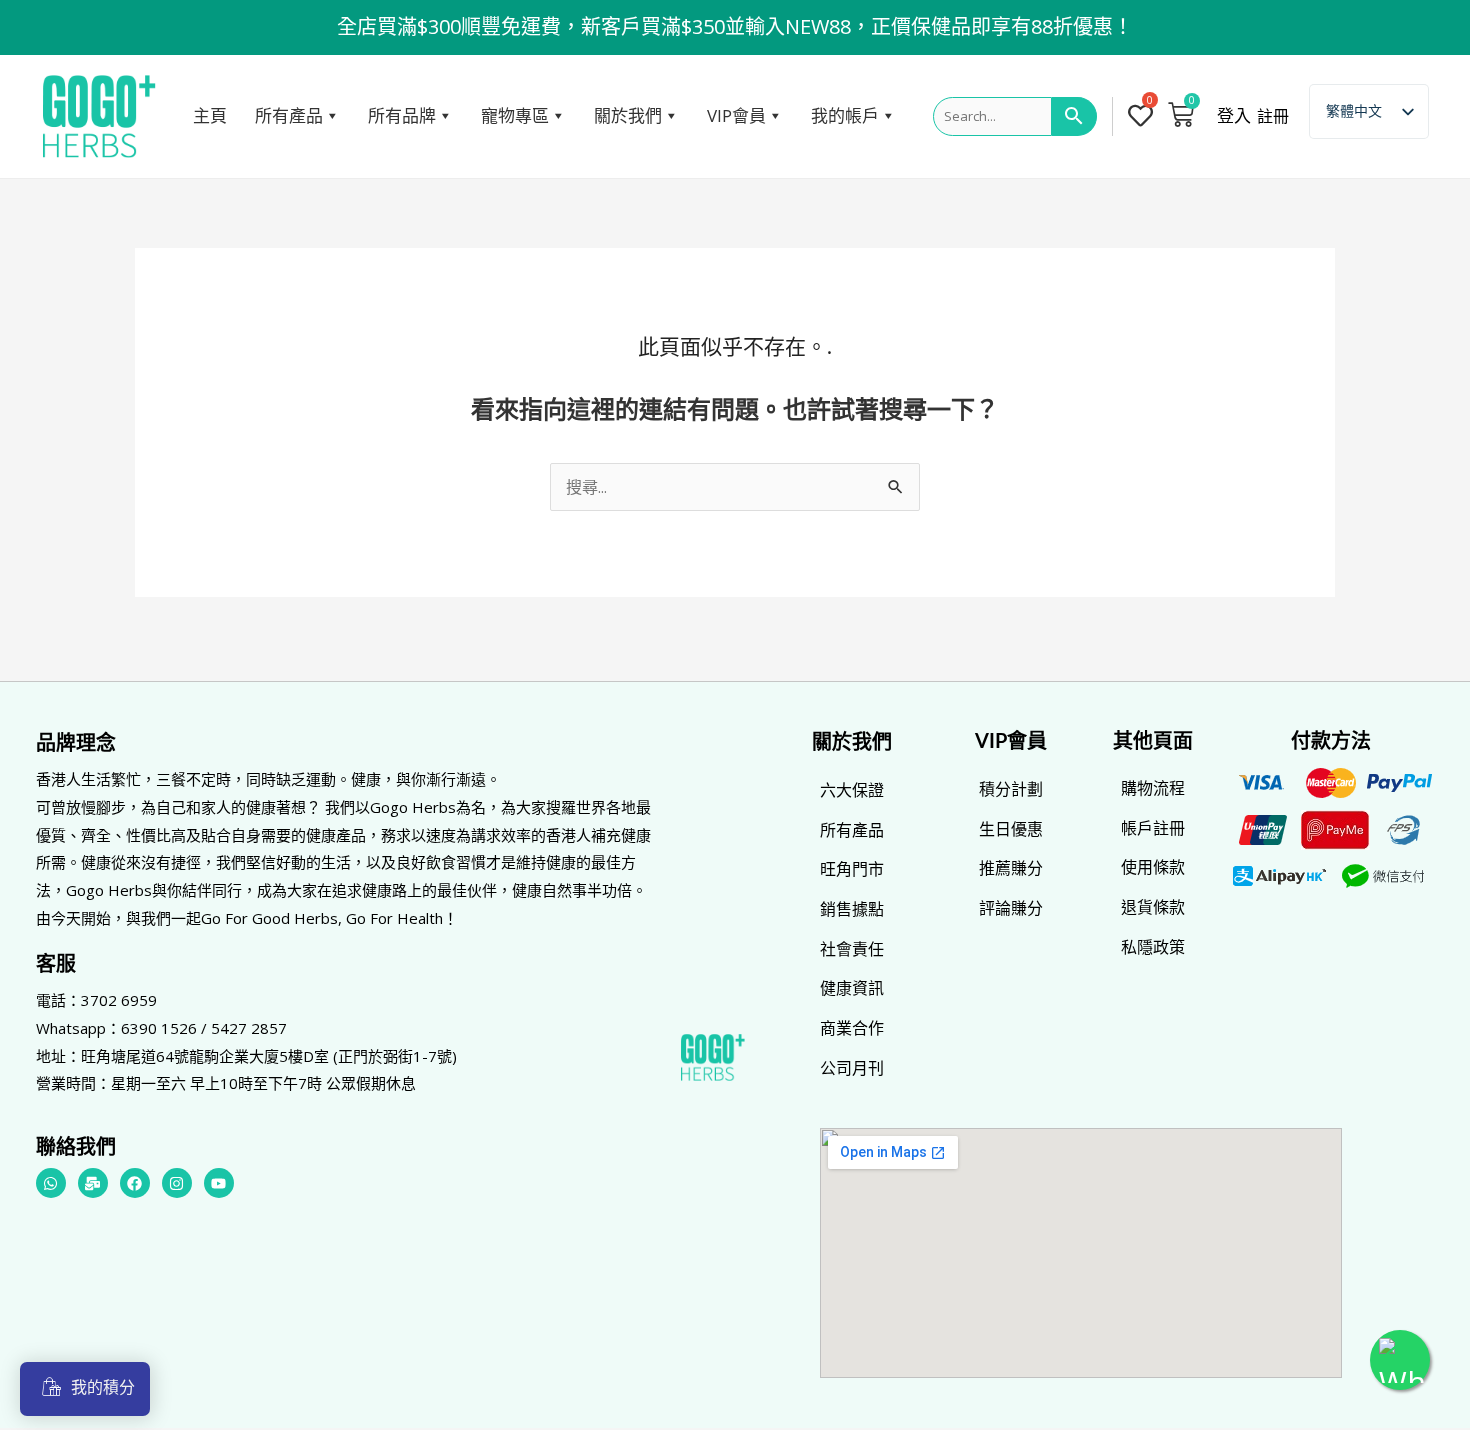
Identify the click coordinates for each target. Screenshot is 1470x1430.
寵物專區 (515, 115)
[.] (1144, 117)
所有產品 (289, 115)
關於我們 (628, 115)
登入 (1234, 116)
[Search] (1074, 117)
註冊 (1273, 116)
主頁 (210, 115)
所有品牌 (402, 115)
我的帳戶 (845, 115)
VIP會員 (736, 115)
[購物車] (1181, 114)
